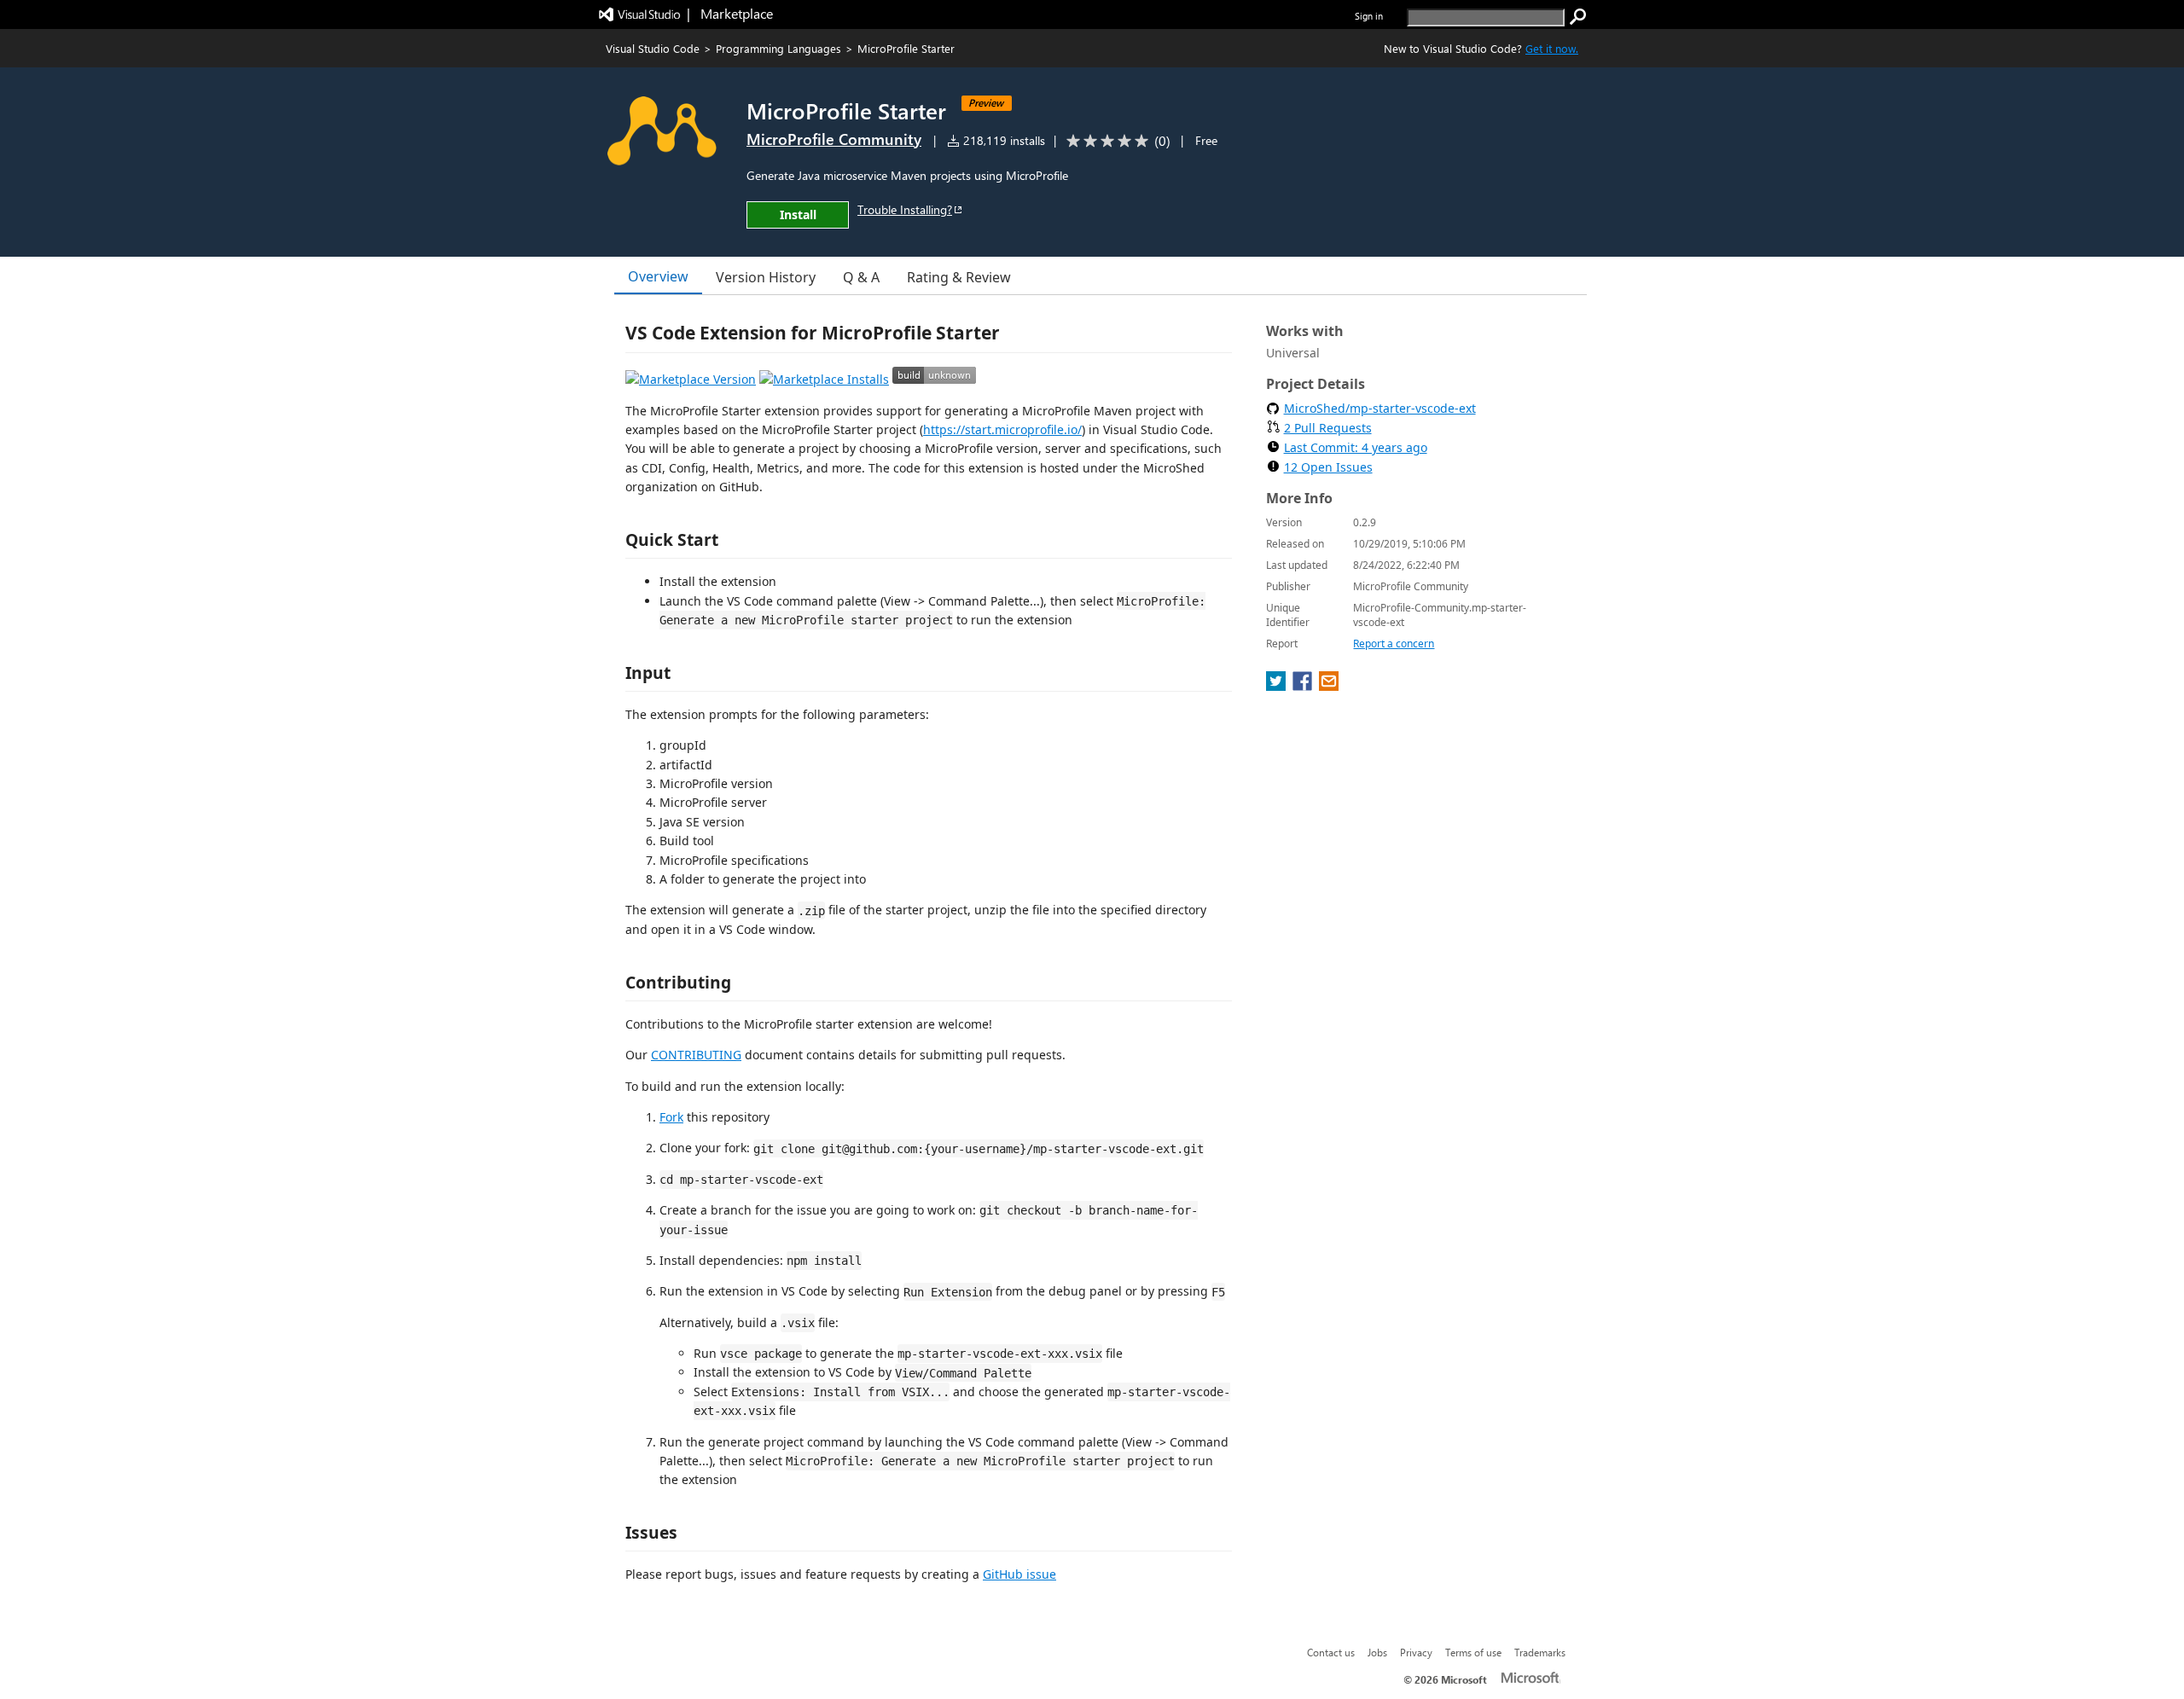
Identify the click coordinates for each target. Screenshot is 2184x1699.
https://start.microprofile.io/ (1002, 429)
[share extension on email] (1329, 686)
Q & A (861, 277)
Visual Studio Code (653, 48)
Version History (766, 277)
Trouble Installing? (905, 209)
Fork (671, 1117)
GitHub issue (1019, 1574)
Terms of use (1473, 1652)
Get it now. (1552, 48)
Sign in (1369, 16)
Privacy (1416, 1652)
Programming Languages (778, 48)
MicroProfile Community (834, 139)
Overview (658, 276)
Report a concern (1394, 644)
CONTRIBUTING (696, 1055)
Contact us (1331, 1652)
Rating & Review (959, 277)
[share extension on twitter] (1278, 686)
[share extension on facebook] (1304, 686)
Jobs (1377, 1652)
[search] (1578, 17)
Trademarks (1540, 1652)
